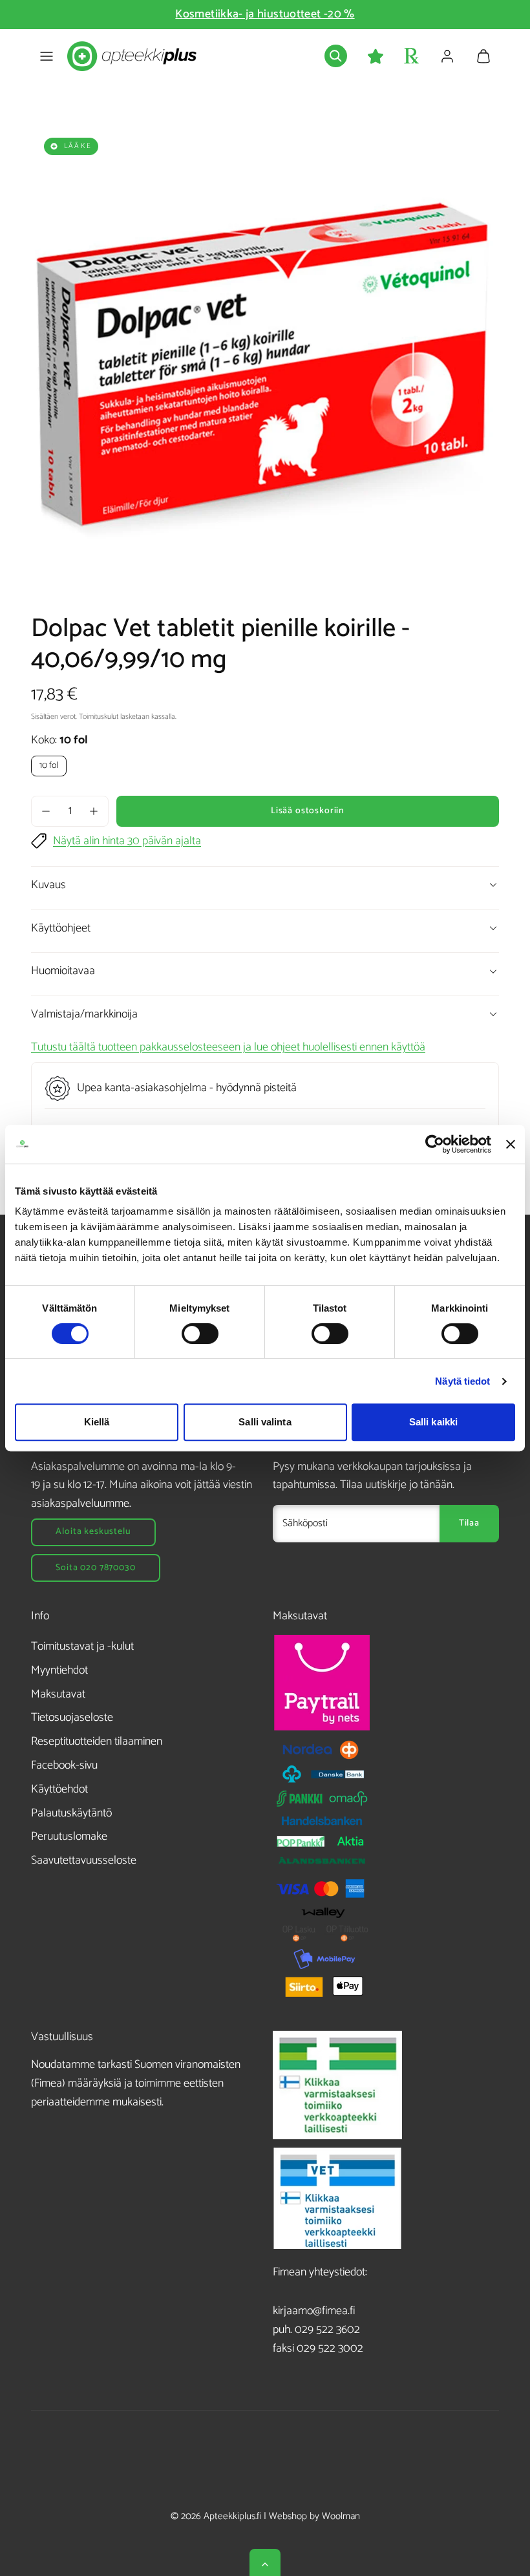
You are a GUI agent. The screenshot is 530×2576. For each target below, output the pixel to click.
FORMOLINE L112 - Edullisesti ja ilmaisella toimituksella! (265, 14)
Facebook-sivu (64, 1765)
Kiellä (97, 1422)
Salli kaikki (433, 1422)
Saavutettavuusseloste (84, 1860)
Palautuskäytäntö (71, 1813)
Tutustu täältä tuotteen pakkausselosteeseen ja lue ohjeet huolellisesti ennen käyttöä (228, 1047)
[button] (47, 56)
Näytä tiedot (462, 1381)
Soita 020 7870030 (95, 1568)
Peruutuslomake (69, 1836)
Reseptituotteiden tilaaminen (97, 1741)
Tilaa (469, 1523)
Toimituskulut (99, 717)
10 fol (49, 766)
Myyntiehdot (59, 1670)
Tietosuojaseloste (72, 1718)
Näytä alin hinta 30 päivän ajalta (127, 841)
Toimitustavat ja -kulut (82, 1646)
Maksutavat (58, 1694)
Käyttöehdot (59, 1789)
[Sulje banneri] (511, 1144)
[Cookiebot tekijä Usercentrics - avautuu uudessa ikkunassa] (435, 1144)
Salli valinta (265, 1422)
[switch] (200, 1334)
